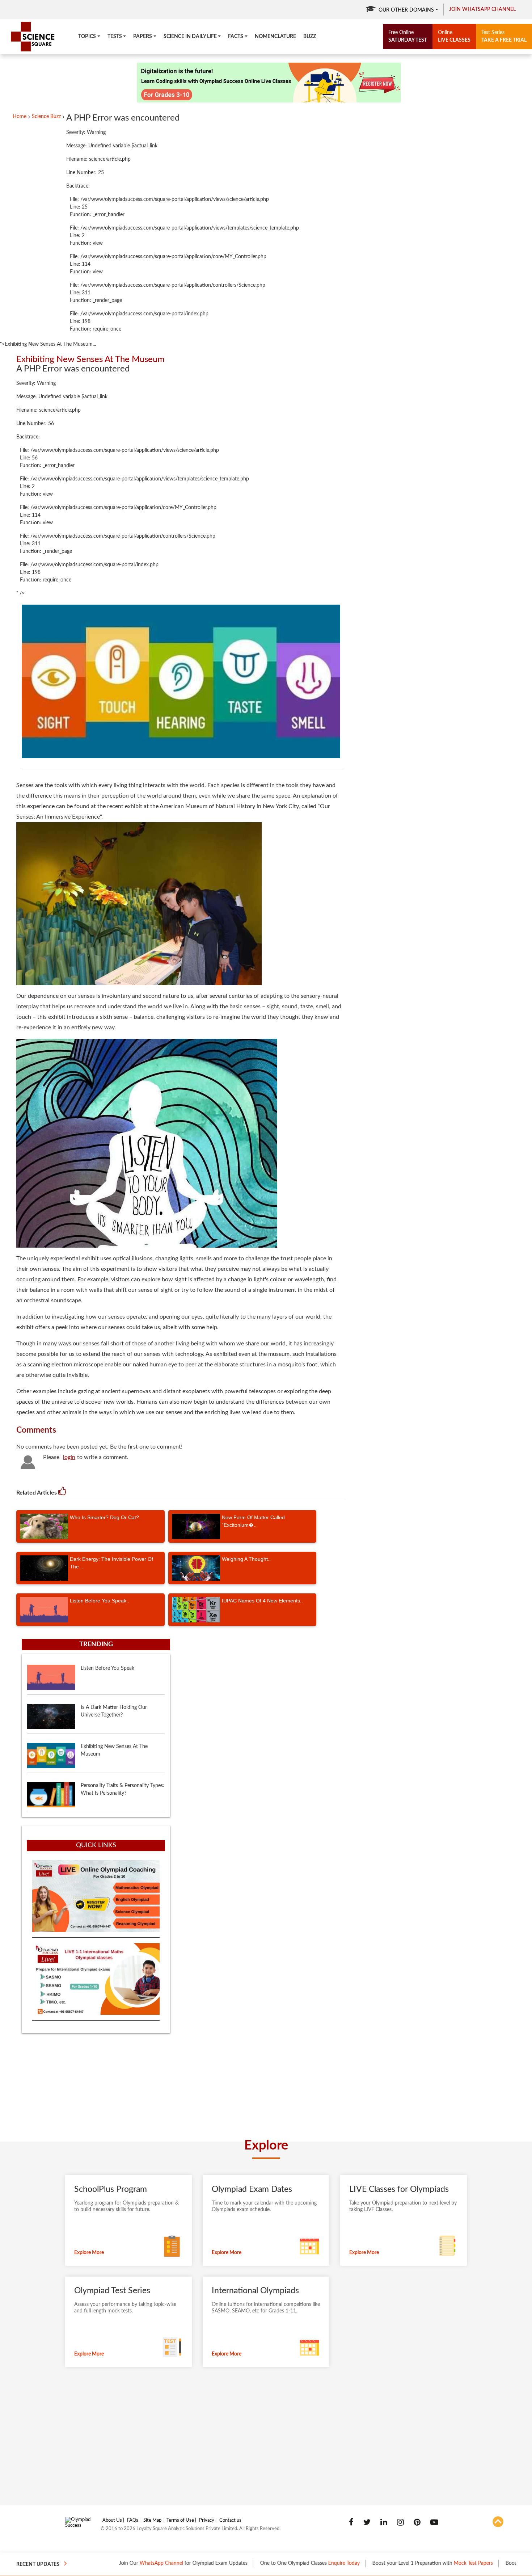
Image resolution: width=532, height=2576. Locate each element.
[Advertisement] (228, 2437)
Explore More (89, 2253)
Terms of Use (180, 2520)
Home (20, 117)
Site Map (152, 2520)
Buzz (310, 37)
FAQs (133, 2520)
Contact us (230, 2520)
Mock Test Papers (412, 2563)
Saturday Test (408, 36)
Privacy (207, 2520)
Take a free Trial (504, 36)
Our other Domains (406, 10)
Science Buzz (46, 117)
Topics (87, 37)
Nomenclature (275, 37)
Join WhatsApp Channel (482, 9)
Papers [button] (143, 37)
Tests (115, 37)
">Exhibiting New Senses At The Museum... (48, 344)
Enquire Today (283, 2563)
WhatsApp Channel (100, 2563)
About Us (112, 2520)
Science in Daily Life (190, 37)
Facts (236, 37)
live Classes (454, 36)
